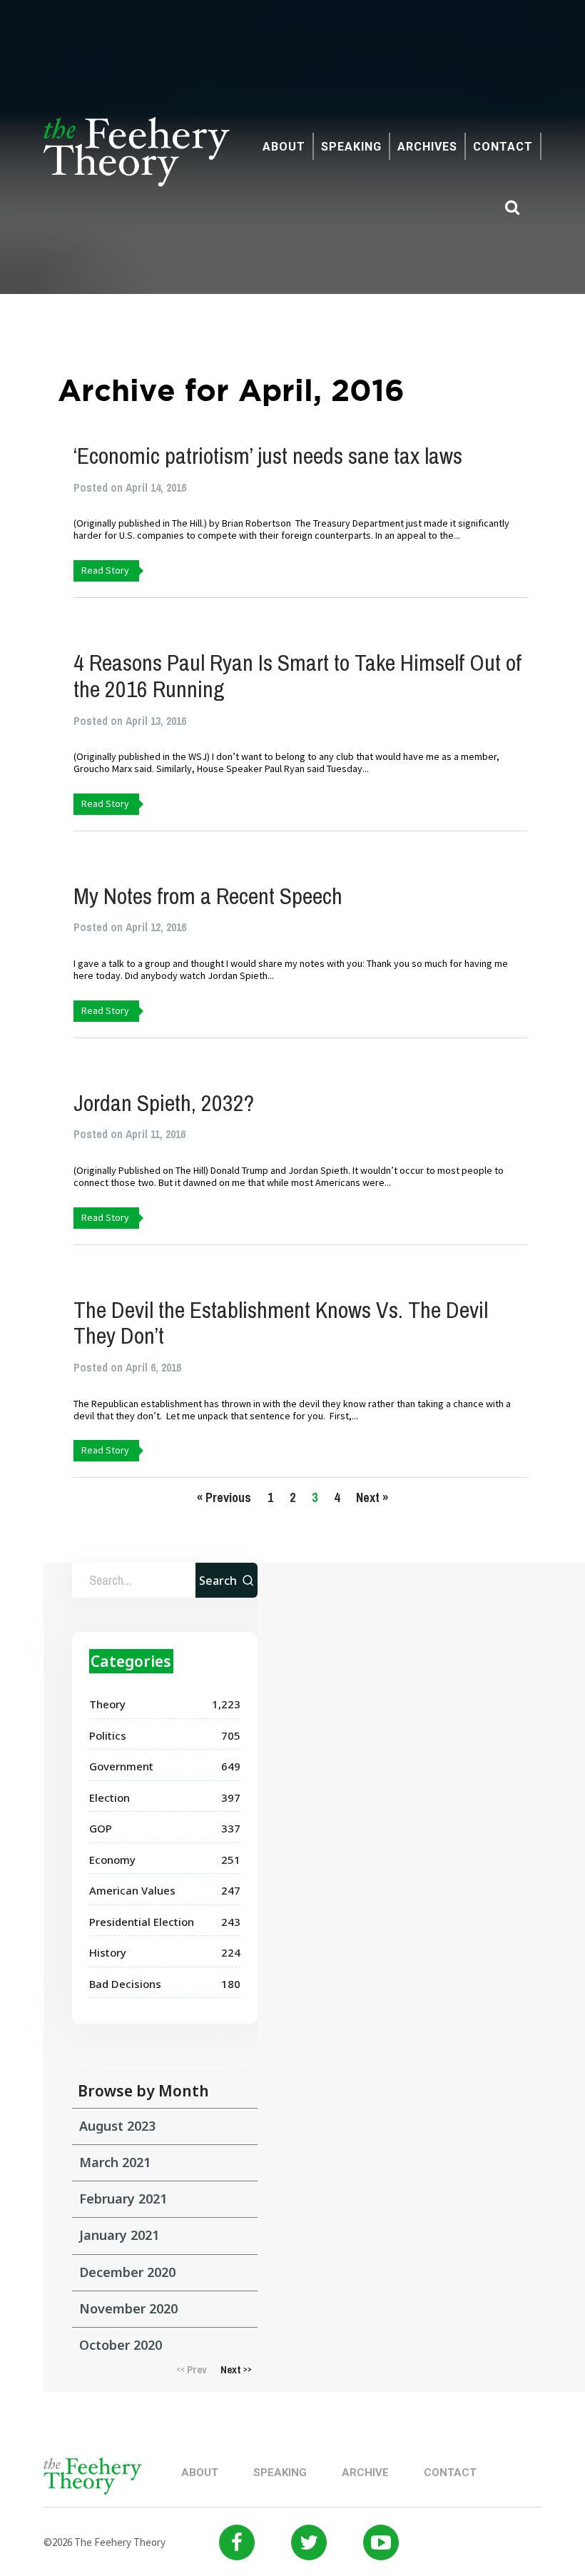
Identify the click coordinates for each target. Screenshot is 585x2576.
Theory (107, 1704)
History (108, 1952)
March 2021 (115, 2162)
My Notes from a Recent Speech (208, 896)
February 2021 (123, 2199)
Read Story (105, 570)
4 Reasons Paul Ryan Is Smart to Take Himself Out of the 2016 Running (297, 676)
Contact (503, 147)
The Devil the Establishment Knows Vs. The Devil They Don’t (281, 1323)
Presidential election (142, 1922)
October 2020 (121, 2345)
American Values (132, 1890)
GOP (101, 1828)
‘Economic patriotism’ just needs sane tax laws (268, 456)
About (284, 147)
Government (121, 1766)
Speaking (351, 147)
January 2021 (119, 2235)
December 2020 (127, 2272)
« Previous (224, 1497)
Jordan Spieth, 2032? (164, 1103)
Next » (372, 1497)
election (110, 1797)
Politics (108, 1735)
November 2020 (128, 2308)
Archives (427, 147)
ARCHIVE (365, 2473)
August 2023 (117, 2126)
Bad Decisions (125, 1984)
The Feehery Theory (137, 160)
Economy (112, 1860)
